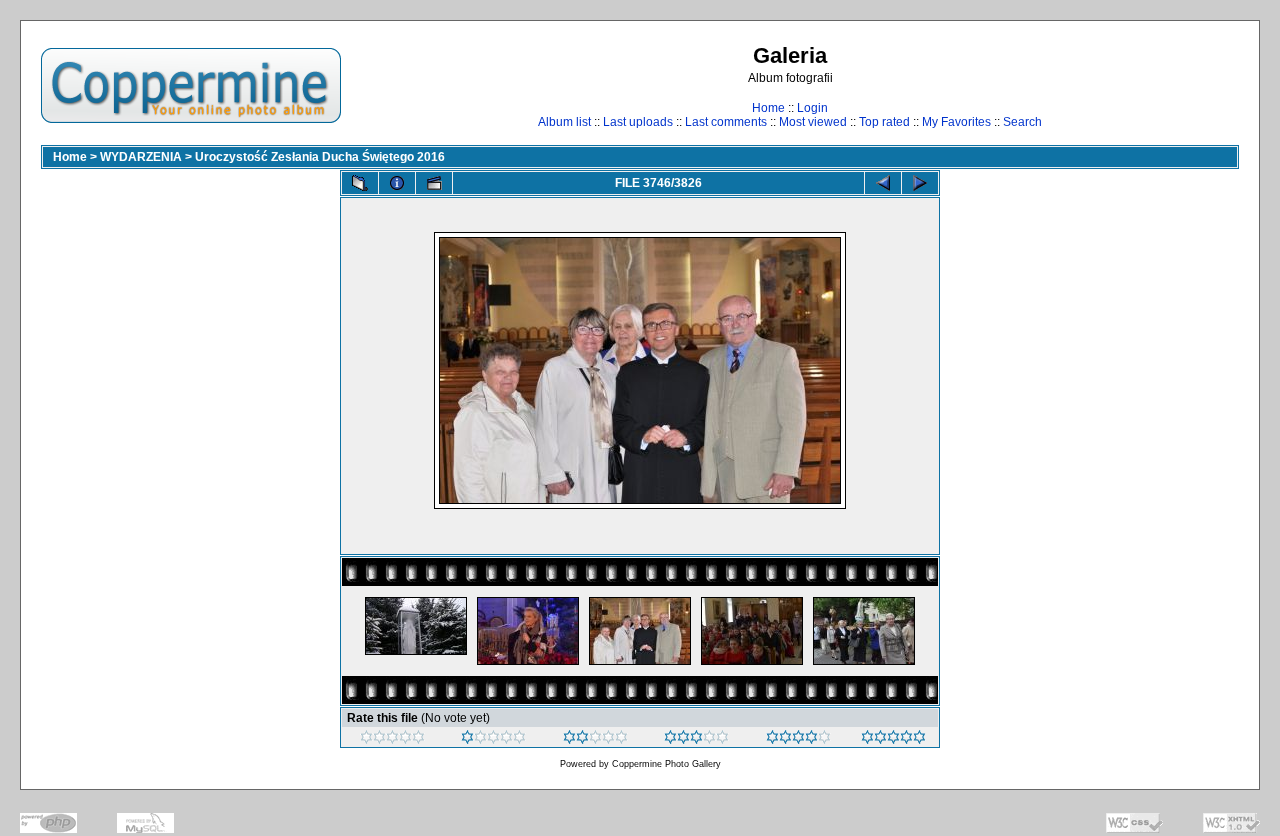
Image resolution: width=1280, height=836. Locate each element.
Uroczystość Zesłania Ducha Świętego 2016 (320, 157)
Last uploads (638, 122)
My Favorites (956, 122)
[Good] (696, 740)
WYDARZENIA (141, 157)
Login (812, 108)
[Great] (893, 740)
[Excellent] (798, 740)
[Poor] (493, 740)
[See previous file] (883, 183)
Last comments (726, 122)
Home (768, 108)
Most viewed (813, 122)
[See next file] (920, 183)
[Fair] (595, 740)
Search (1022, 122)
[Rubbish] (392, 740)
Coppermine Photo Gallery (666, 764)
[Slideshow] (434, 183)
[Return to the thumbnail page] (360, 183)
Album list (564, 122)
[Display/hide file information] (397, 183)
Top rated (884, 122)
